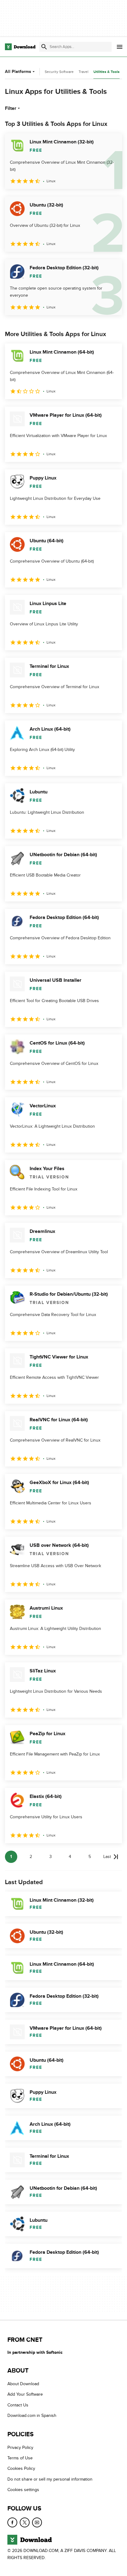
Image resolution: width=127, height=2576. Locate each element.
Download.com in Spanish (32, 2416)
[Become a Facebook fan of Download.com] (12, 2522)
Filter (11, 108)
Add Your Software (25, 2394)
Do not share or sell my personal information (50, 2479)
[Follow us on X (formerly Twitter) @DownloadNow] (25, 2522)
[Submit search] (44, 47)
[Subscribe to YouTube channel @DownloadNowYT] (37, 2522)
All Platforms (18, 72)
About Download (23, 2384)
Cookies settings (23, 2490)
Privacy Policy (20, 2447)
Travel (84, 72)
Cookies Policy (21, 2468)
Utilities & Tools (107, 72)
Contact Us (18, 2405)
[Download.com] (20, 47)
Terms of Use (20, 2458)
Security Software (59, 72)
